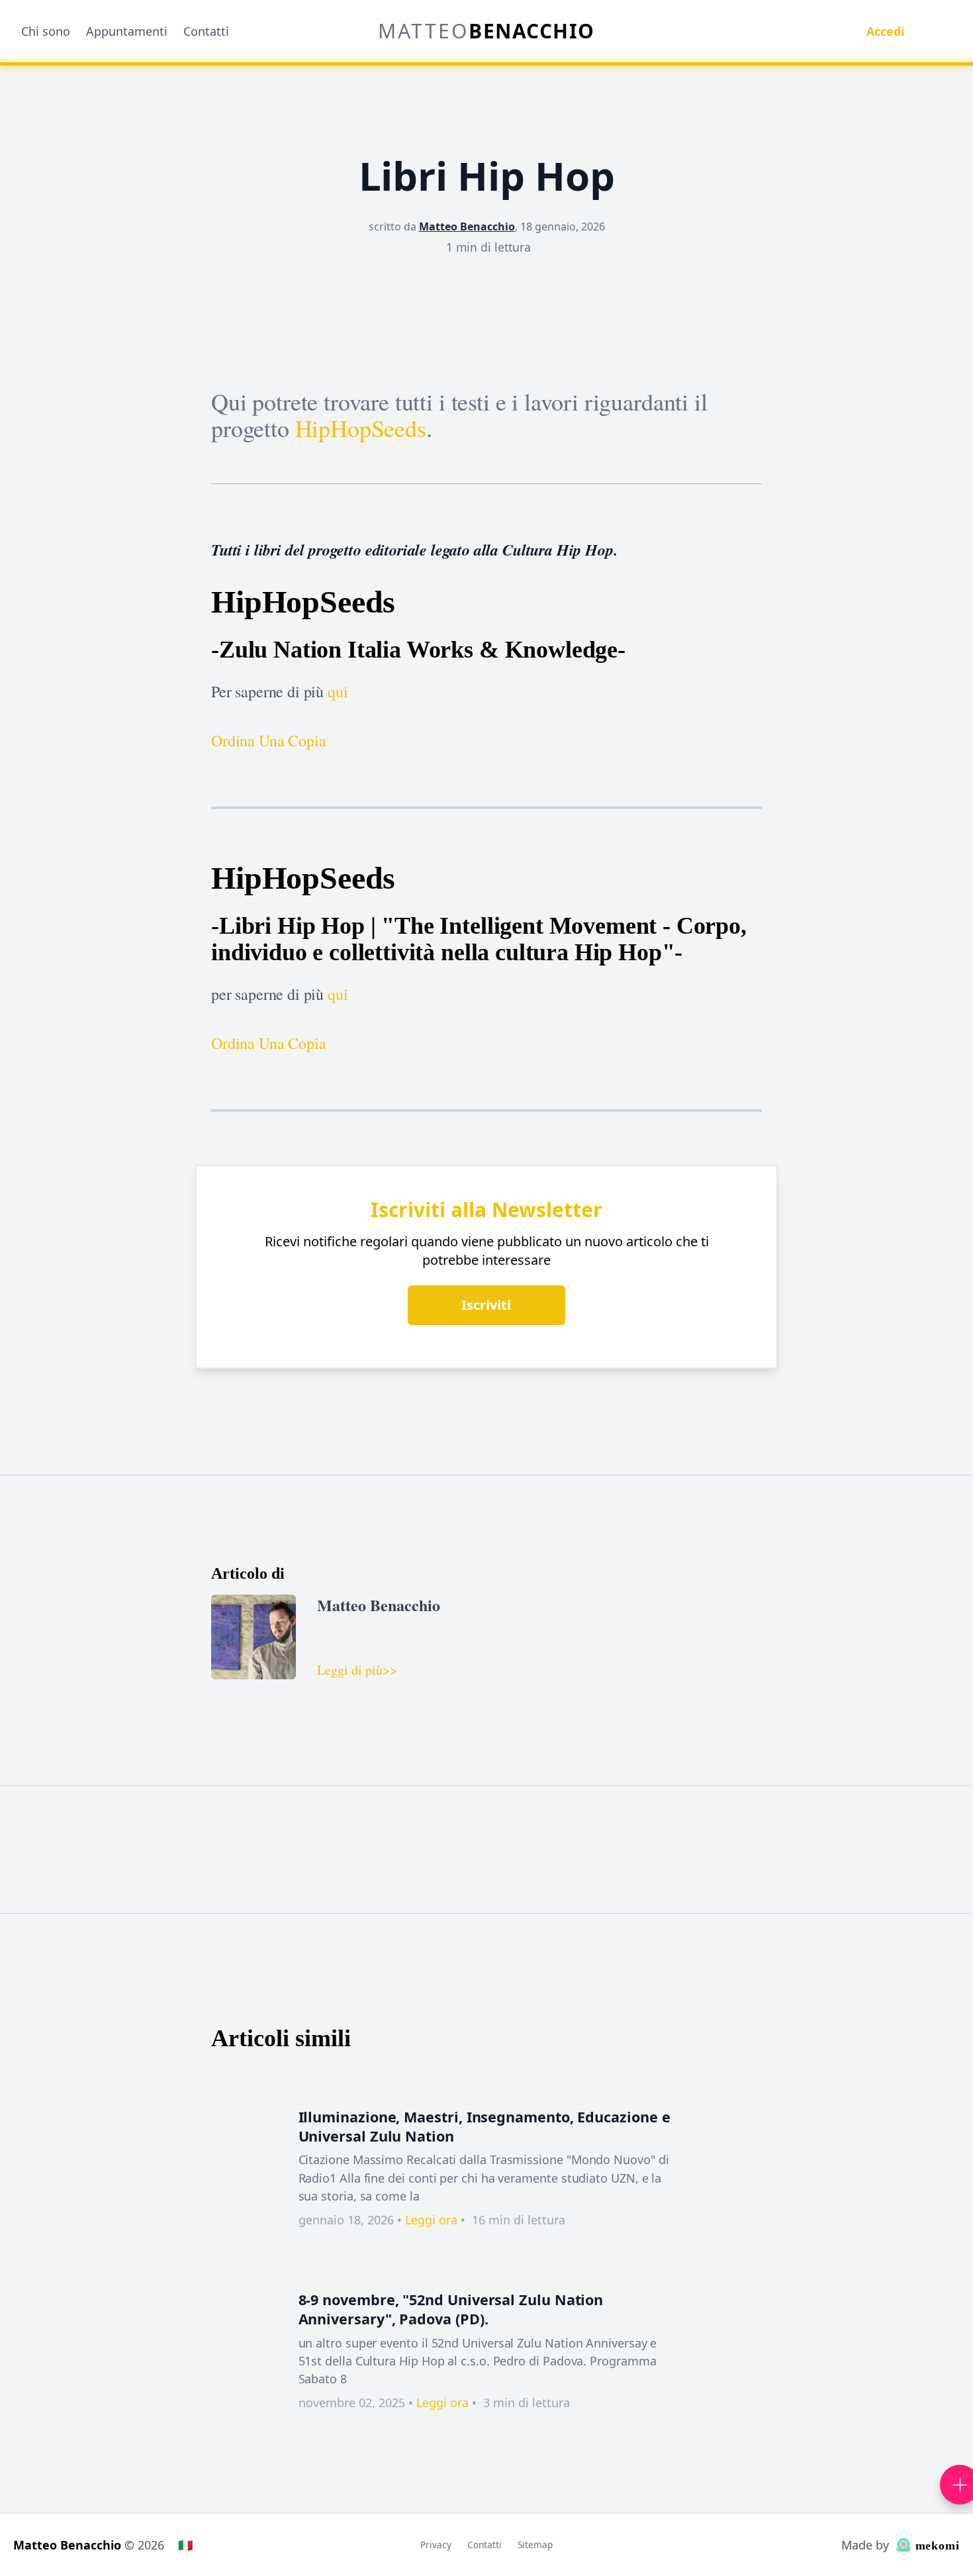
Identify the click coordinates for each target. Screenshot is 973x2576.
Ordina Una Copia (268, 740)
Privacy (436, 2545)
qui (338, 691)
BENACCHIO (486, 31)
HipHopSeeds (361, 428)
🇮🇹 (185, 2545)
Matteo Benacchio (467, 226)
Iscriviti (486, 1305)
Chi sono (46, 31)
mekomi (936, 2546)
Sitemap (535, 2545)
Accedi (885, 31)
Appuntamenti (127, 31)
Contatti (206, 31)
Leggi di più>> (357, 1670)
